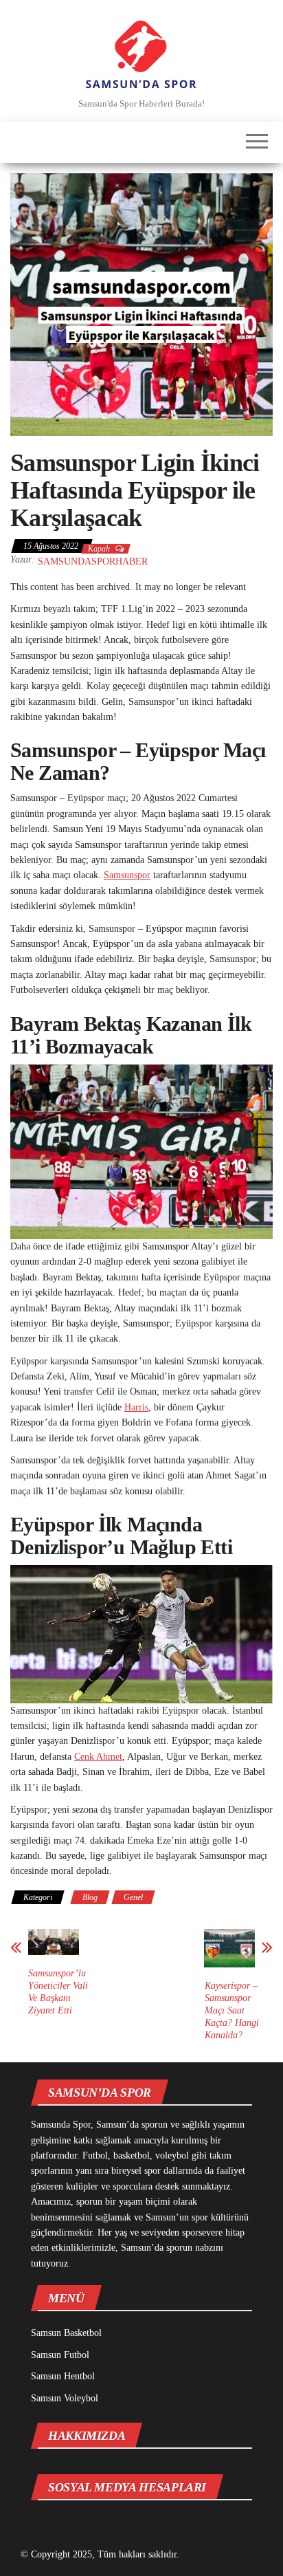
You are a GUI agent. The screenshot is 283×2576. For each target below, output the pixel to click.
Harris (136, 1407)
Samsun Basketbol (66, 2333)
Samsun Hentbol (63, 2376)
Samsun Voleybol (65, 2398)
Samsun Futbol (60, 2355)
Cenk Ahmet (98, 1757)
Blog (90, 1897)
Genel (133, 1897)
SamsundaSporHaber (93, 561)
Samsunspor (127, 875)
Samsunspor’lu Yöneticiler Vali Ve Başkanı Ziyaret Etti (58, 1992)
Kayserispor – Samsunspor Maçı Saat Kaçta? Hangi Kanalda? (232, 2010)
